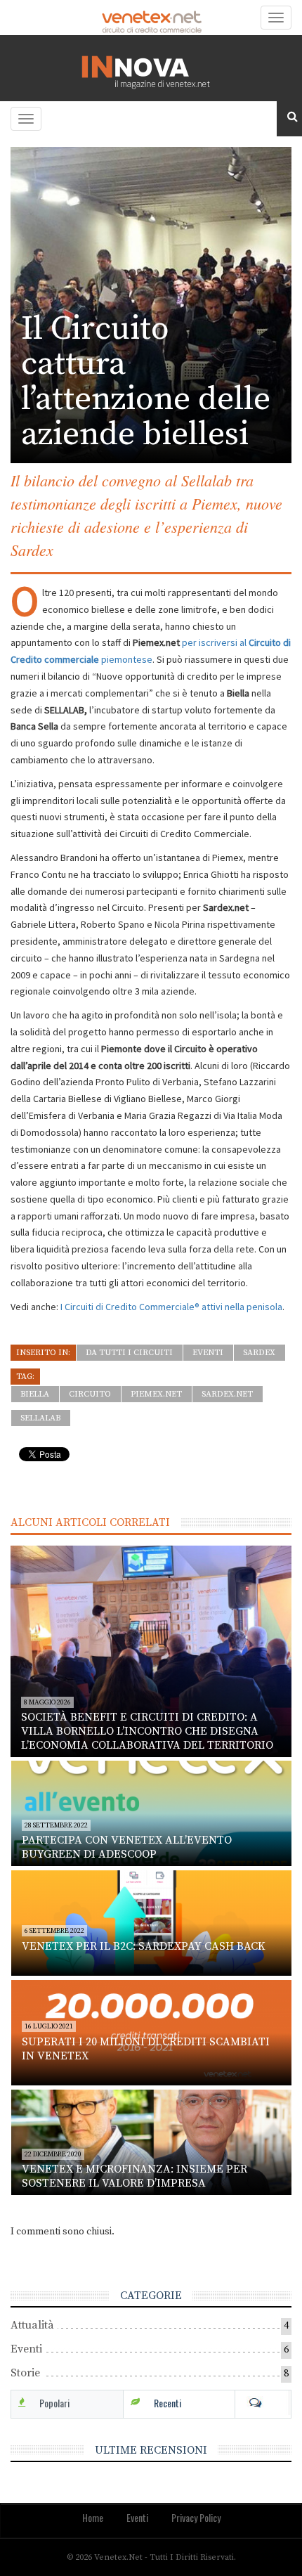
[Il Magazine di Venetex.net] (151, 68)
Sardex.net (227, 1394)
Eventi (208, 1353)
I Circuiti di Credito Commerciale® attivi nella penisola (171, 1307)
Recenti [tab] (168, 2403)
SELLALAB (40, 1418)
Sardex (259, 1353)
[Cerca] (289, 117)
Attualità (32, 2325)
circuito (90, 1394)
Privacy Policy (196, 2517)
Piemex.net (156, 1394)
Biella (35, 1394)
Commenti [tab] (263, 2403)
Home (93, 2517)
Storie (25, 2373)
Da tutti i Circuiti (129, 1353)
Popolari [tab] (54, 2403)
